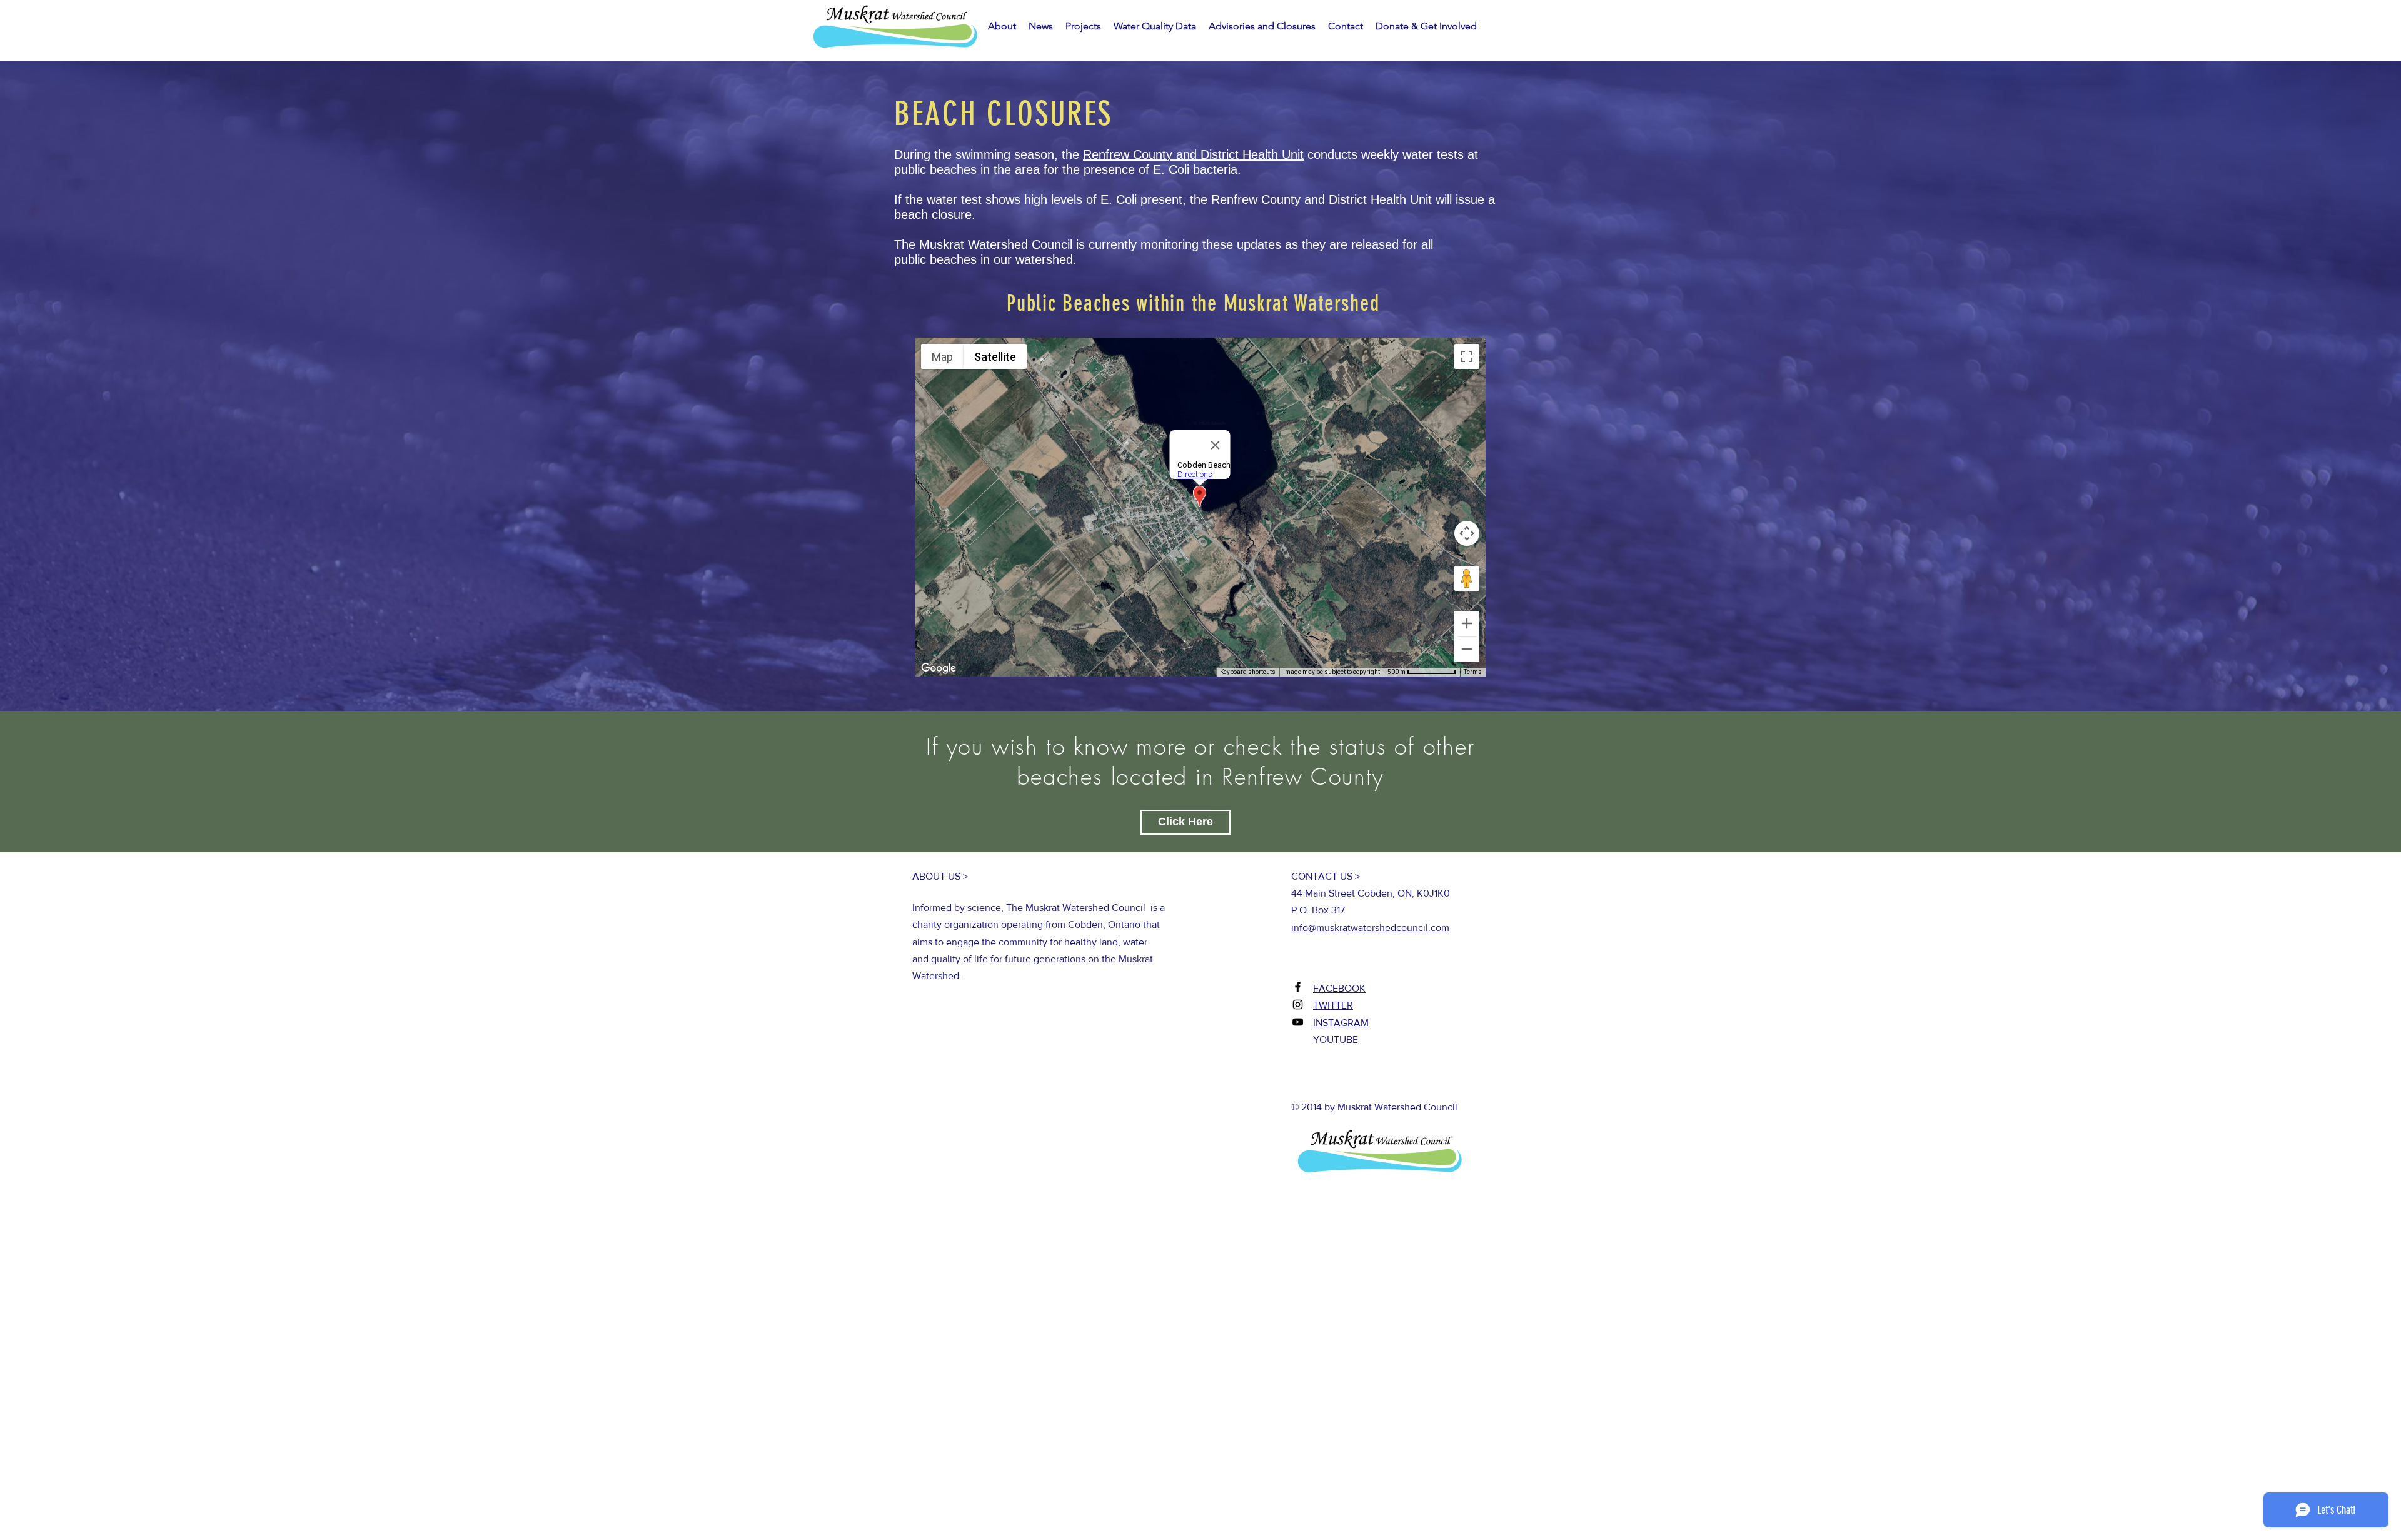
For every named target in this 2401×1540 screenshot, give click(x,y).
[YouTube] (1298, 1022)
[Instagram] (1298, 1004)
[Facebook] (1298, 987)
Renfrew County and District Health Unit (1193, 154)
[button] (1041, 26)
